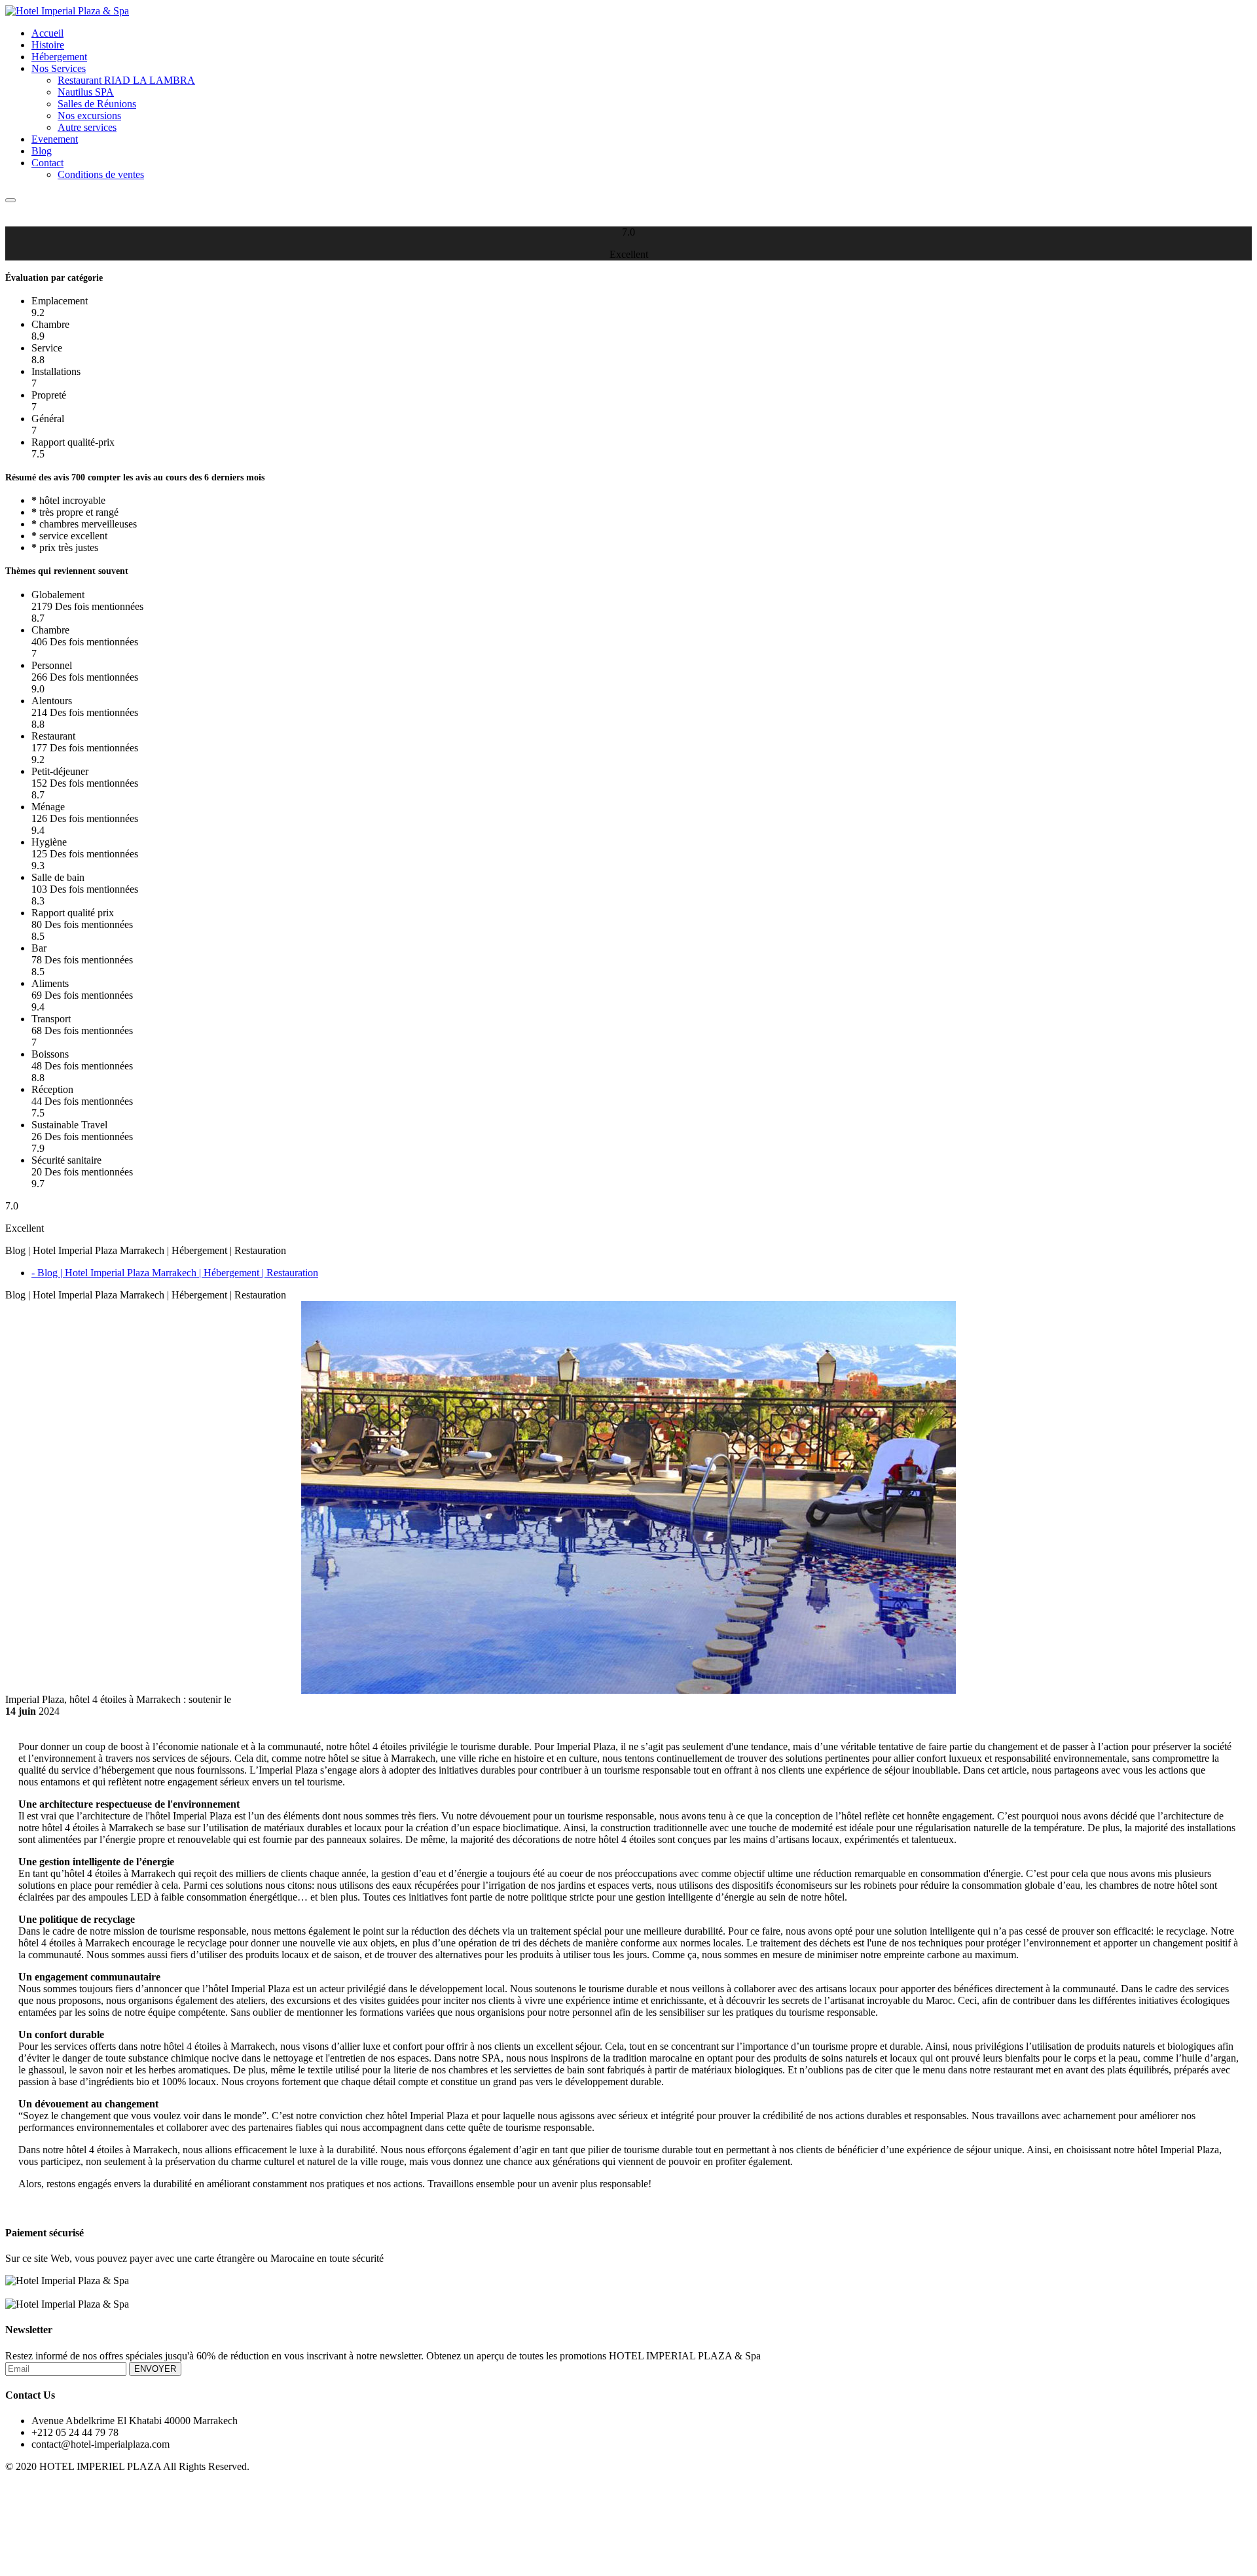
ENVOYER (155, 2369)
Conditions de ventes (101, 174)
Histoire (48, 45)
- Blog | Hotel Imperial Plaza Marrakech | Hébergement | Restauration (175, 1273)
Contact (47, 163)
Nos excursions (89, 116)
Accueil (47, 33)
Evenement (55, 139)
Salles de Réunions (97, 104)
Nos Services (59, 68)
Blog (42, 151)
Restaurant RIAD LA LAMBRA (126, 80)
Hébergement (59, 57)
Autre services (87, 127)
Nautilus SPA (86, 92)
